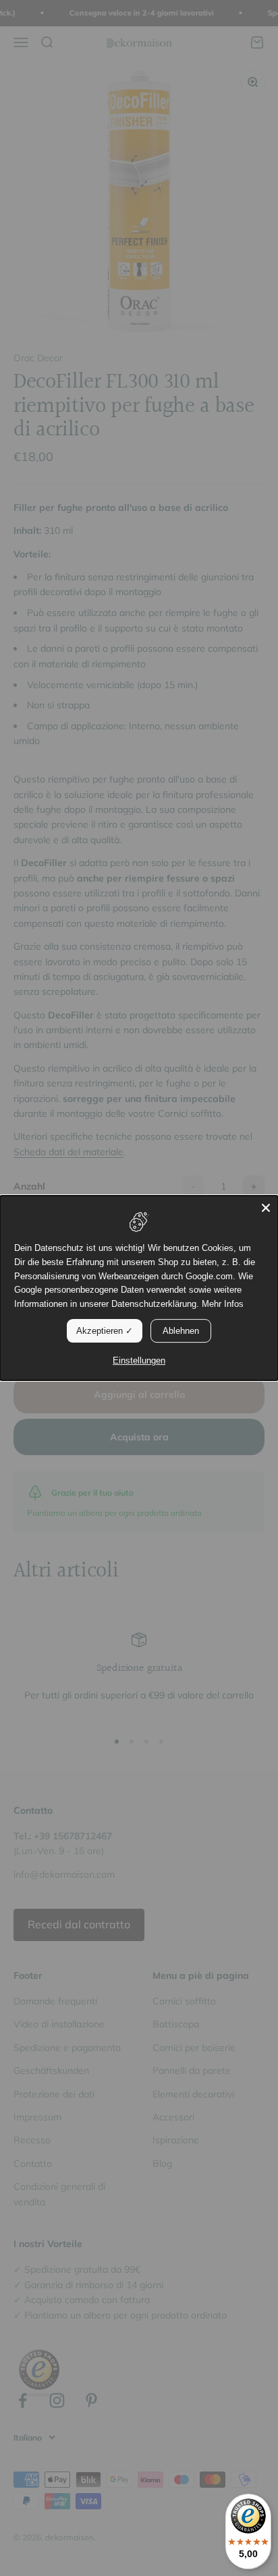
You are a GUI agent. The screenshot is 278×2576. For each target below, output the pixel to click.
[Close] (266, 1208)
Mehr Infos (223, 1304)
